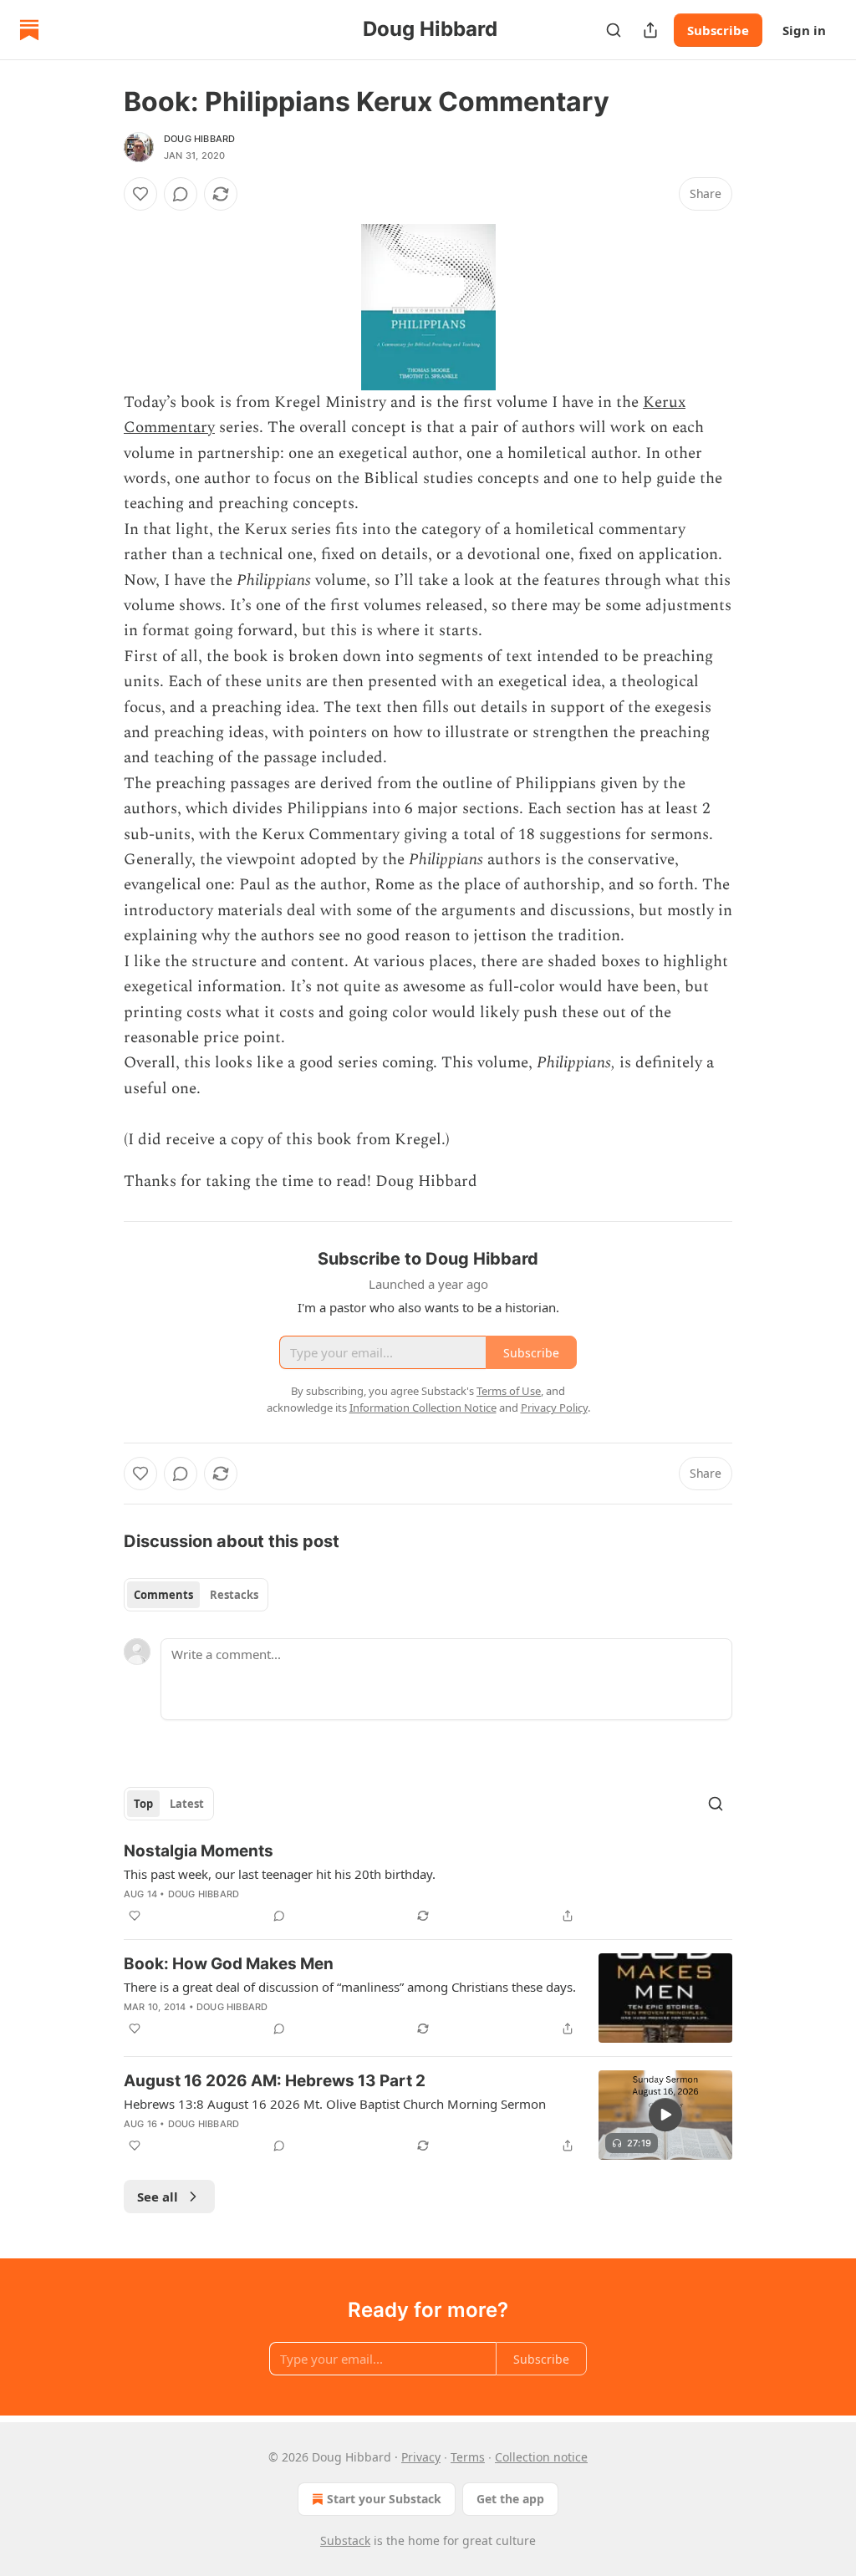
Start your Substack (384, 2499)
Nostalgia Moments (199, 1851)
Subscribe (718, 30)
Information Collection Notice (423, 1408)
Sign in (804, 30)
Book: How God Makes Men (229, 1964)
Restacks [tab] (234, 1595)
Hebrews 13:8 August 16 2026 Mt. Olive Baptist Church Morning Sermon (335, 2104)
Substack (345, 2540)
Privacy (421, 2457)
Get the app (510, 2499)
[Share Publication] (650, 30)
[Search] (614, 30)
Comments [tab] (163, 1595)
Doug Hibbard (199, 139)
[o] (665, 2115)
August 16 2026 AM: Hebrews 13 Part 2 (275, 2081)
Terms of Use (509, 1391)
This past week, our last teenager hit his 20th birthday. (280, 1874)
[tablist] (196, 1595)
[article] (428, 1883)
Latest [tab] (187, 1804)
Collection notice (541, 2457)
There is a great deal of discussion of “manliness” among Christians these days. (350, 1987)
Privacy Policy (554, 1408)
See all (158, 2197)
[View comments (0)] (181, 194)
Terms (468, 2457)
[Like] (140, 194)
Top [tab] (143, 1804)
